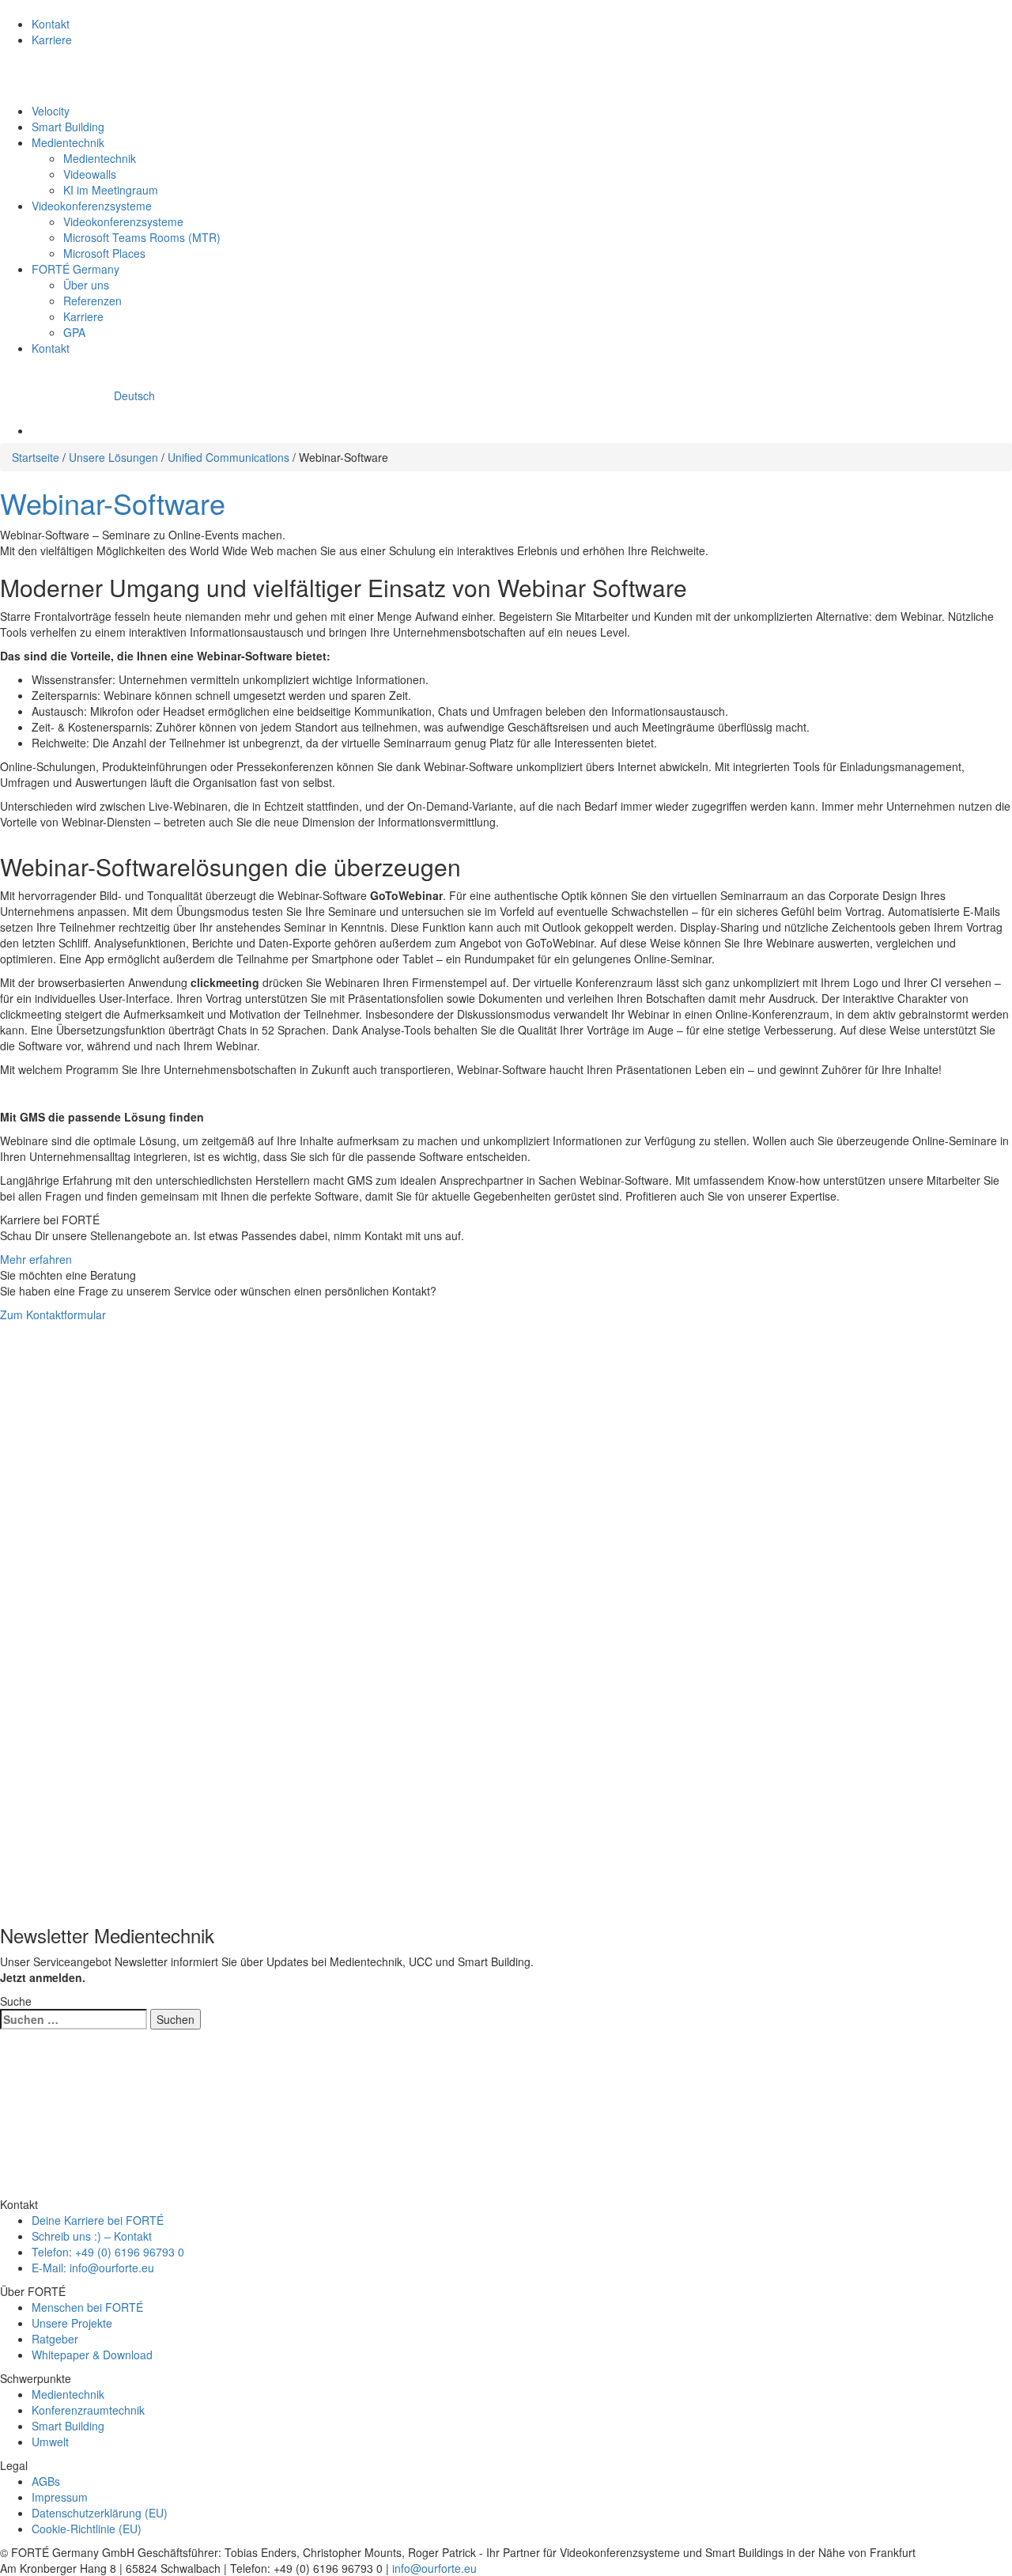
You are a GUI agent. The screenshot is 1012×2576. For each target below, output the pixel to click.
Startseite (36, 457)
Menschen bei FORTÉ (87, 2307)
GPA (74, 332)
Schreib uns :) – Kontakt (92, 2236)
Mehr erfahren (36, 1259)
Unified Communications (228, 457)
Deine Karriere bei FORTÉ (98, 2220)
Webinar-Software (113, 503)
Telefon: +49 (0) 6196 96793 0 (108, 2252)
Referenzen (93, 301)
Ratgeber (55, 2339)
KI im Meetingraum (111, 190)
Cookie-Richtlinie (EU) (87, 2529)
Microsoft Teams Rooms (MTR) (142, 237)
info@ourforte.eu (434, 2568)
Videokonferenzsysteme (92, 206)
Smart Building (68, 127)
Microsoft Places (104, 253)
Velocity (51, 111)
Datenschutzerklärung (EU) (100, 2513)
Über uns (86, 285)
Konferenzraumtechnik (88, 2410)
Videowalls (90, 174)
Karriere (52, 40)
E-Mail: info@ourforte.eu (93, 2268)
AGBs (46, 2481)
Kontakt (51, 24)
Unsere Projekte (72, 2323)
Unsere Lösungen (113, 457)
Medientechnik (68, 142)
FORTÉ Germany (76, 269)
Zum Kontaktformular (53, 1314)
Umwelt (50, 2442)
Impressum (60, 2497)
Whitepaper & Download (92, 2355)
